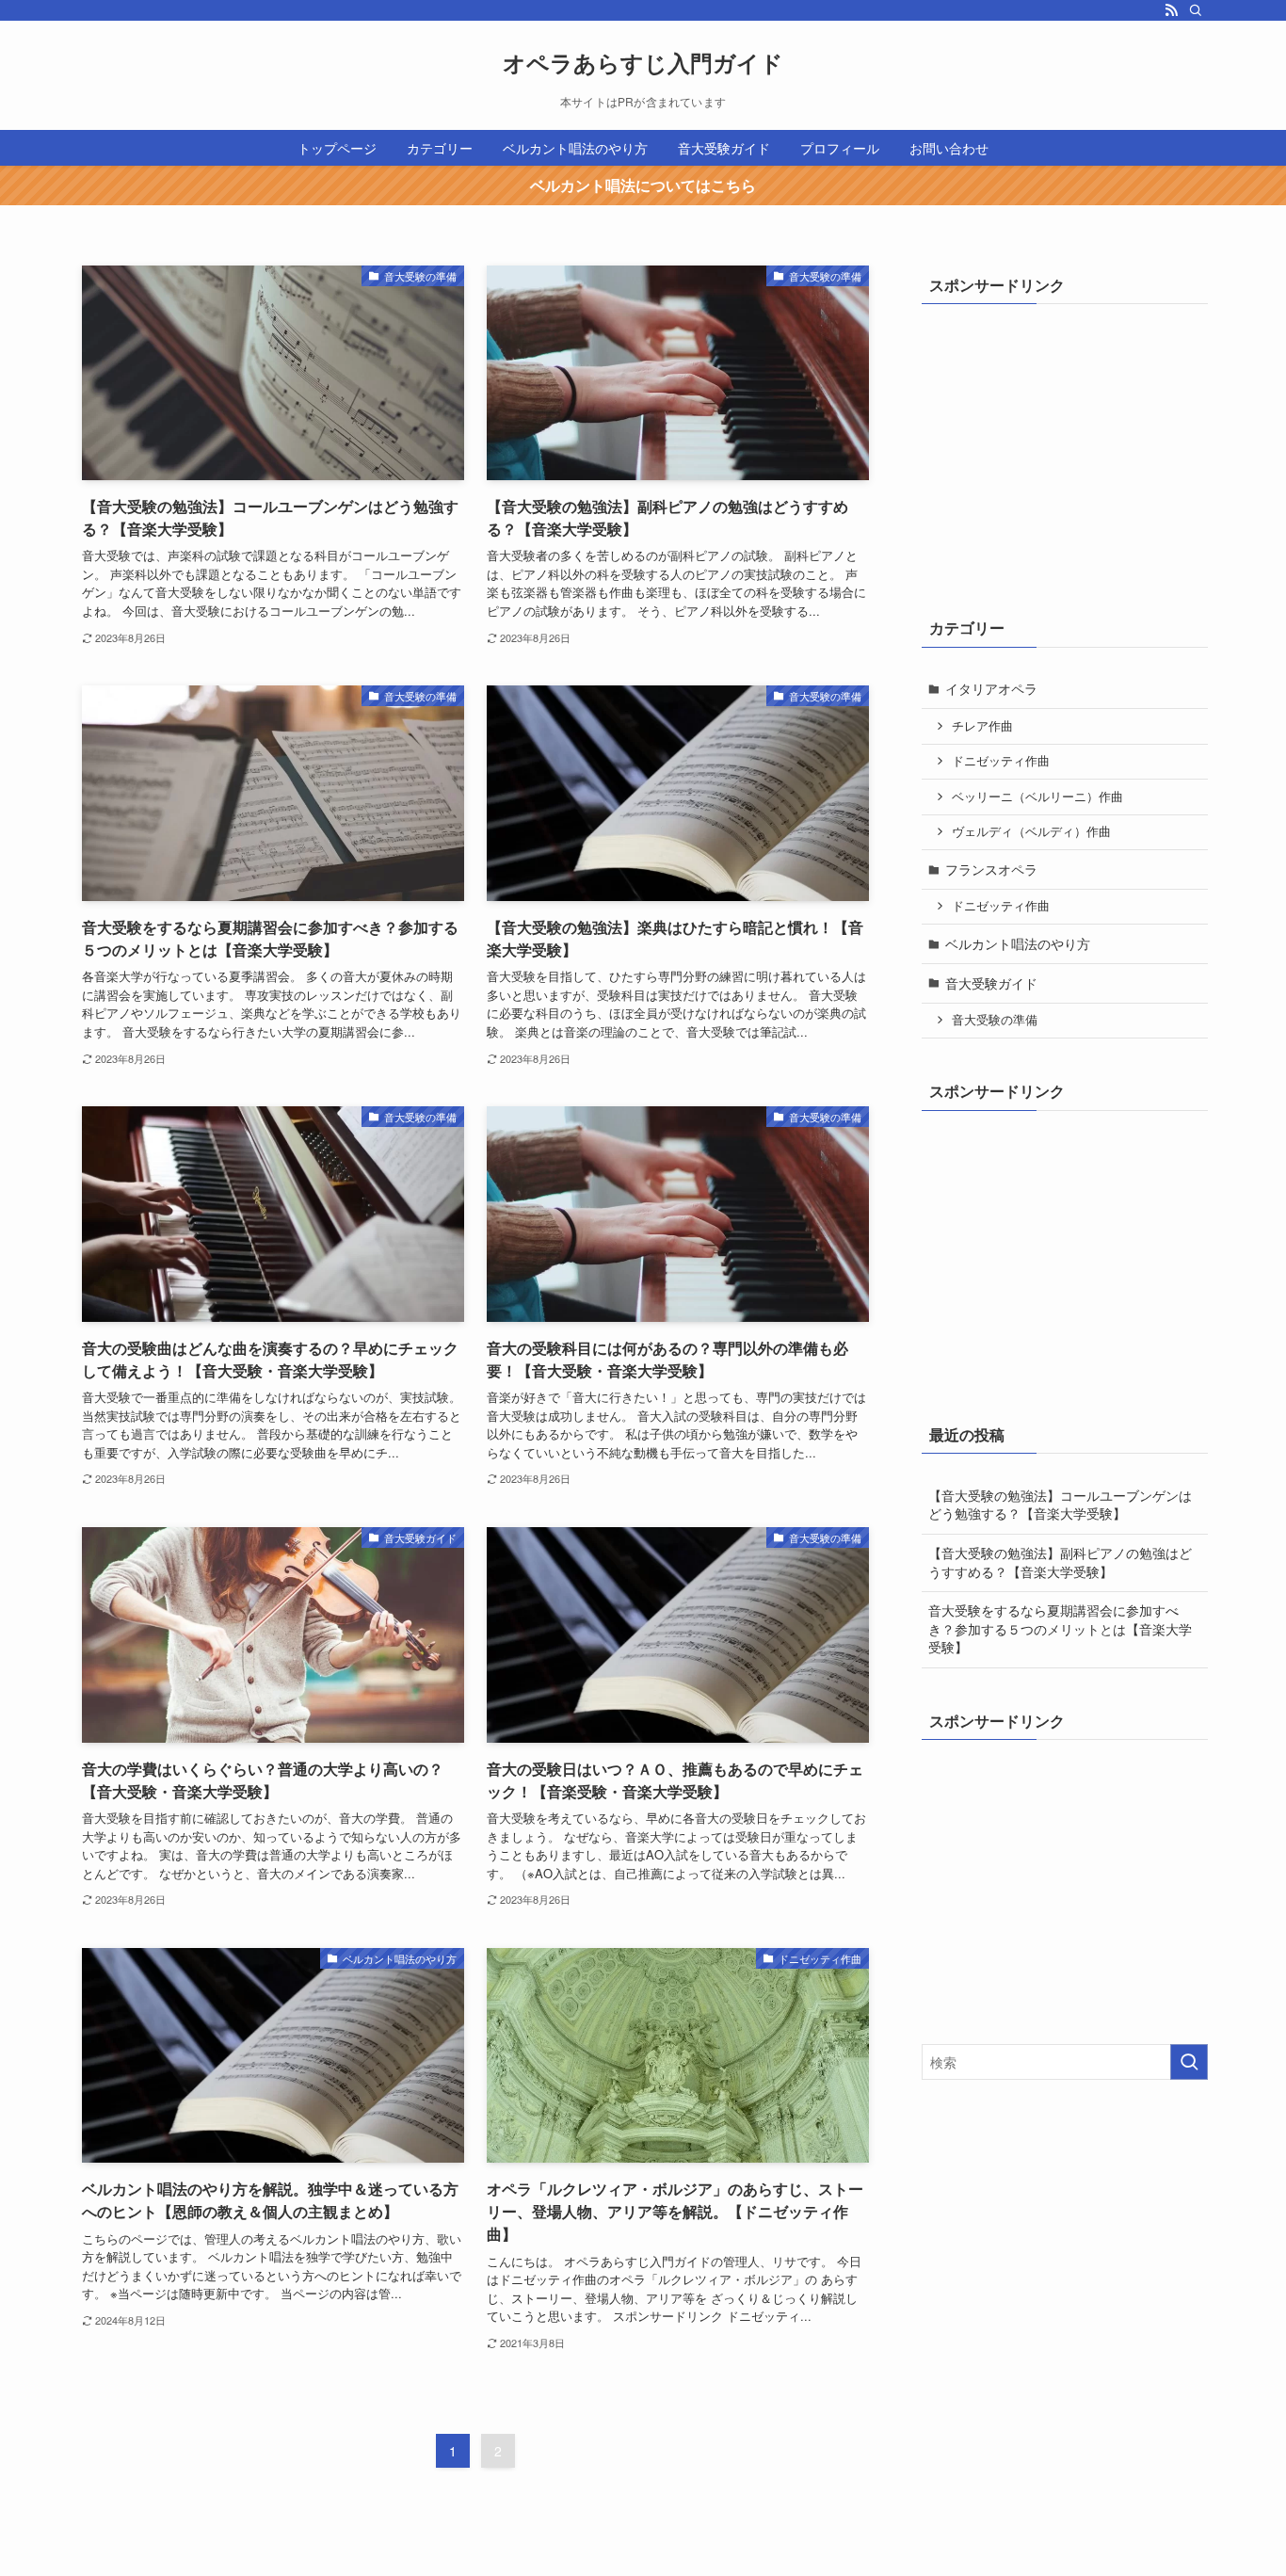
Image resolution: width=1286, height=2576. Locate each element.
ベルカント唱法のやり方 (1018, 943)
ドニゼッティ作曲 (1001, 761)
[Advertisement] (1063, 444)
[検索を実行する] (1189, 2062)
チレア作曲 (982, 726)
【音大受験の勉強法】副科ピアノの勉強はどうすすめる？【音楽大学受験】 (1060, 1562)
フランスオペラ (991, 869)
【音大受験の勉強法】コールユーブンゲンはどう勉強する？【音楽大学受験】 (1060, 1505)
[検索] (1196, 10)
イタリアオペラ (991, 688)
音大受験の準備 (995, 1020)
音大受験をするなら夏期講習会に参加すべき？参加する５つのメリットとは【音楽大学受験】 (1060, 1628)
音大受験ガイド (991, 983)
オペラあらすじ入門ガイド (643, 62)
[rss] (1171, 10)
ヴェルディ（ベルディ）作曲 (1031, 831)
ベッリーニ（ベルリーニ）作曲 (1037, 797)
